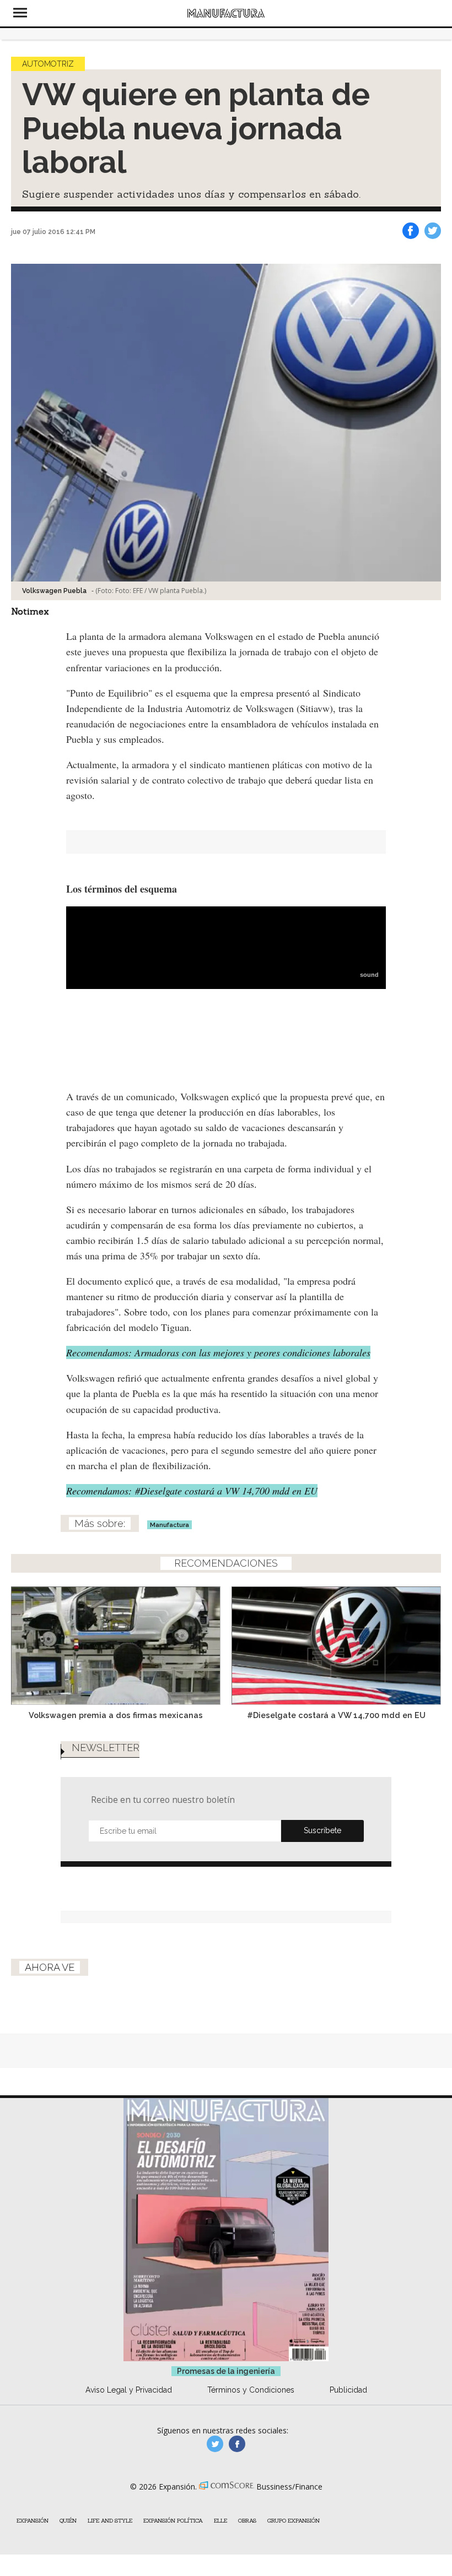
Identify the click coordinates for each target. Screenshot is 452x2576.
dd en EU (192, 1491)
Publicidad (348, 2390)
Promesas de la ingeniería (226, 2371)
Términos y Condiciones (251, 2390)
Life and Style (110, 2521)
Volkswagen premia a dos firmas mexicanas (116, 1715)
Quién (68, 2521)
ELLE (220, 2521)
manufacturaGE (215, 2444)
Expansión (33, 2521)
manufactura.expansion (237, 2444)
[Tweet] (433, 231)
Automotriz (48, 64)
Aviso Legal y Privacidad (129, 2390)
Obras (247, 2521)
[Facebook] (411, 231)
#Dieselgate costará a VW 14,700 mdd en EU (336, 1715)
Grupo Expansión (294, 2521)
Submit (322, 1831)
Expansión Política (173, 2521)
